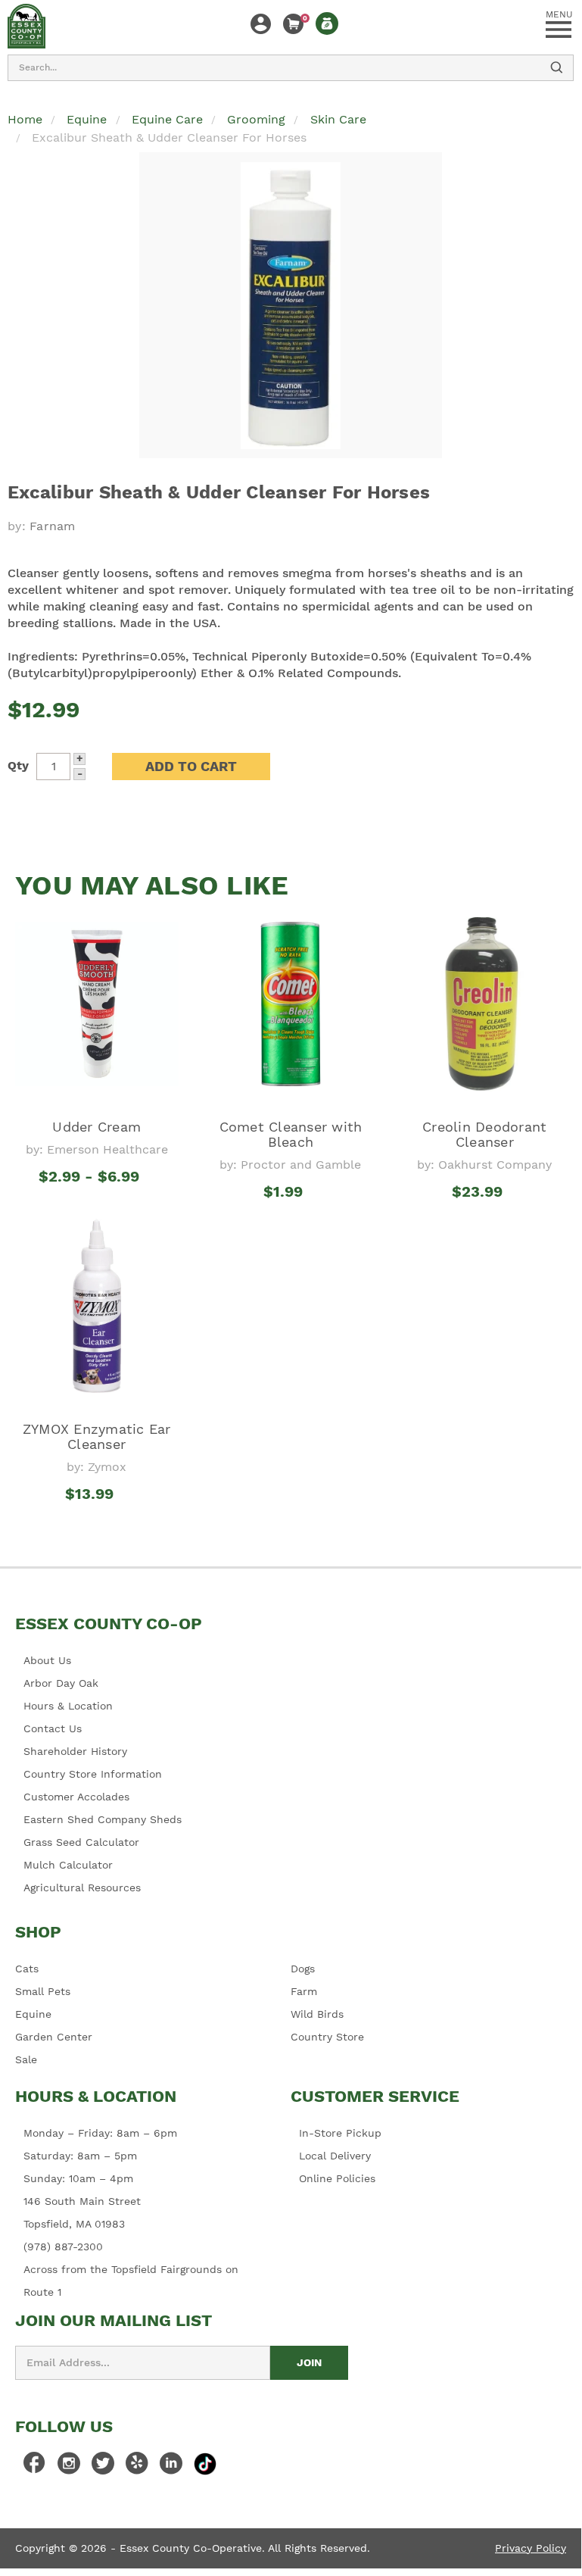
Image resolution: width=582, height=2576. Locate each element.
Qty (18, 765)
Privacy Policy (531, 2548)
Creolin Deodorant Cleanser (484, 1134)
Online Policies (337, 2178)
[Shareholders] (327, 23)
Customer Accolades (76, 1797)
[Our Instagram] (69, 2467)
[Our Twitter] (103, 2467)
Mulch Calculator (68, 1865)
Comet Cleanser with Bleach (291, 1134)
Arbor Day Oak (61, 1683)
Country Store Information (93, 1774)
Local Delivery (335, 2156)
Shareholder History (75, 1751)
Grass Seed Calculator (81, 1842)
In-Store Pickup (340, 2133)
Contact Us (53, 1728)
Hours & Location (68, 1706)
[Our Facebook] (35, 2467)
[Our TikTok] (205, 2464)
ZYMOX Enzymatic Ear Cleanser (97, 1436)
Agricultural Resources (82, 1888)
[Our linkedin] (171, 2467)
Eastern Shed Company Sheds (103, 1819)
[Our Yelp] (137, 2467)
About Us (47, 1660)
